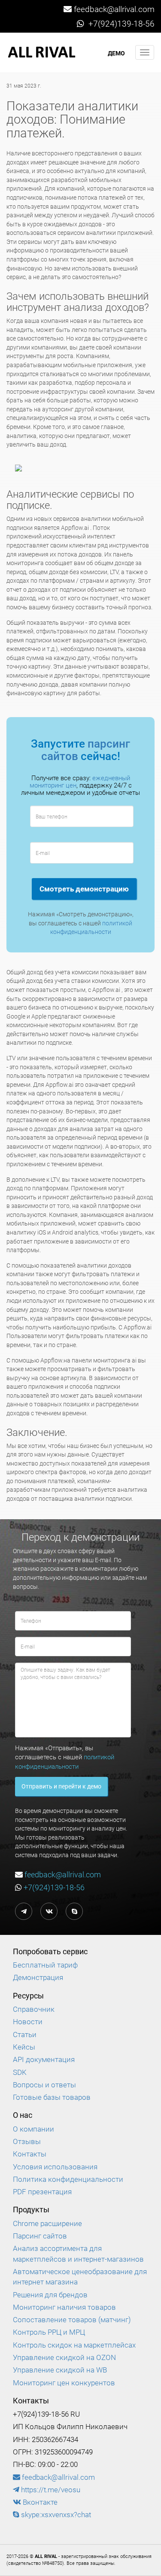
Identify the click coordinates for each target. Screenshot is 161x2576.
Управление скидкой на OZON (64, 2357)
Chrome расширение (47, 2223)
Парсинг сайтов (40, 2236)
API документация (44, 2059)
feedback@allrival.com (114, 9)
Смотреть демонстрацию (84, 889)
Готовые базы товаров (52, 2097)
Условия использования (55, 2167)
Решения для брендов (50, 2295)
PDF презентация (42, 2192)
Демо (116, 53)
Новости (28, 2022)
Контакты (30, 2154)
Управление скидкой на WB (60, 2370)
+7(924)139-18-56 (120, 24)
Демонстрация (38, 1977)
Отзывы (27, 2141)
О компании (33, 2129)
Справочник (34, 2009)
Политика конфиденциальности (68, 2179)
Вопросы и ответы (44, 2085)
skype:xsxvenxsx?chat (55, 2515)
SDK (20, 2072)
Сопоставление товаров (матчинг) (72, 2320)
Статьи (25, 2035)
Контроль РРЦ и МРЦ (49, 2332)
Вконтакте (39, 2502)
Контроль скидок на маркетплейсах (74, 2345)
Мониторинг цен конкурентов (64, 2383)
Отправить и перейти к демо (61, 1786)
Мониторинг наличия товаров (64, 2307)
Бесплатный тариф (45, 1965)
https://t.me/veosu (50, 2490)
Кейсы (24, 2047)
